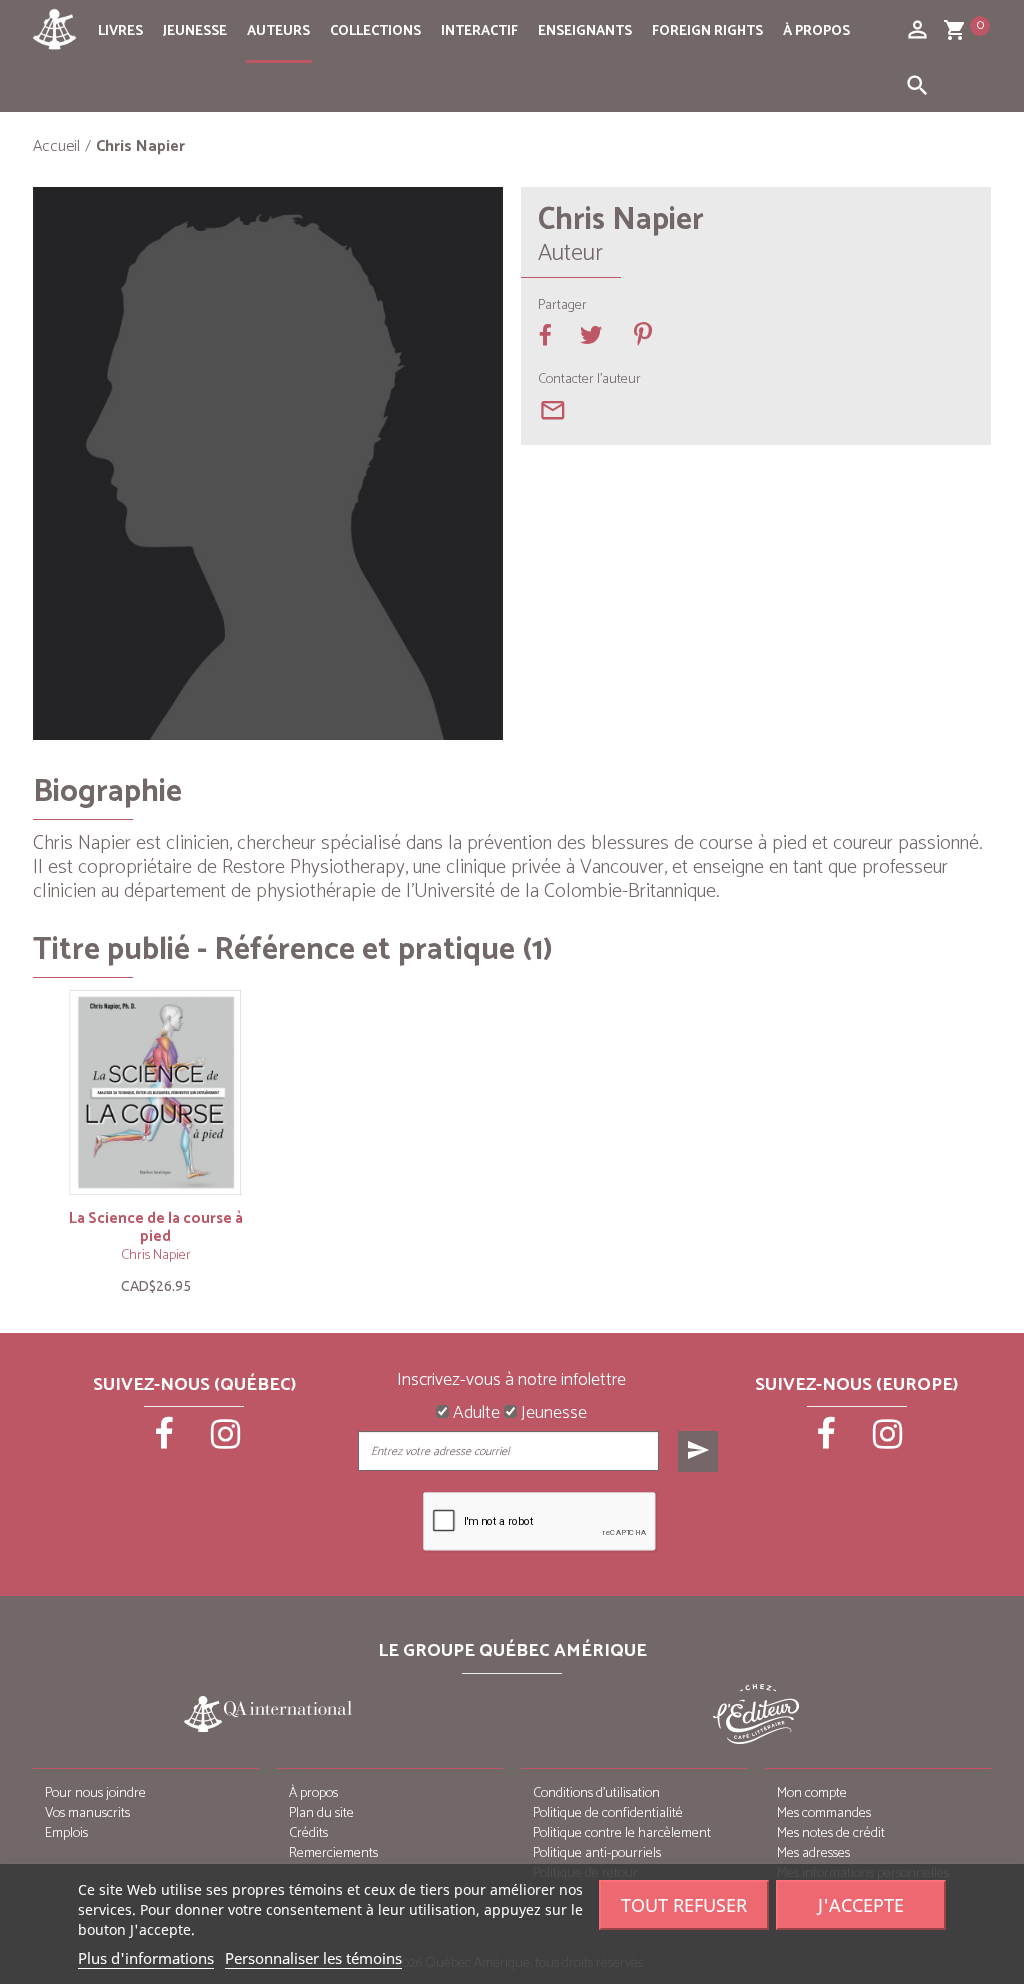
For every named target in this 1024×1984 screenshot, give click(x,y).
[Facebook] (165, 1441)
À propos (816, 31)
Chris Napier (156, 1255)
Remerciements (333, 1853)
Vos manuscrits (87, 1813)
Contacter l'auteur (589, 380)
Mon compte (812, 1793)
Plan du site (321, 1813)
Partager (562, 306)
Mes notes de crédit (831, 1833)
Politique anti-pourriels (597, 1853)
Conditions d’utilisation (596, 1793)
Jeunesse (195, 31)
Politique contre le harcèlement (622, 1833)
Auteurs (278, 31)
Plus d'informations (146, 1958)
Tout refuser (684, 1905)
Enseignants (585, 31)
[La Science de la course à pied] (155, 1092)
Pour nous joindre (95, 1793)
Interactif (479, 31)
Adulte (474, 1414)
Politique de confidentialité (608, 1813)
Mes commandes (824, 1813)
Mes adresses (813, 1853)
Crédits (308, 1833)
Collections (375, 31)
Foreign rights (707, 31)
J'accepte (861, 1905)
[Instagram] (225, 1441)
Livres (120, 31)
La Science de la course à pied (156, 1227)
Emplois (66, 1833)
